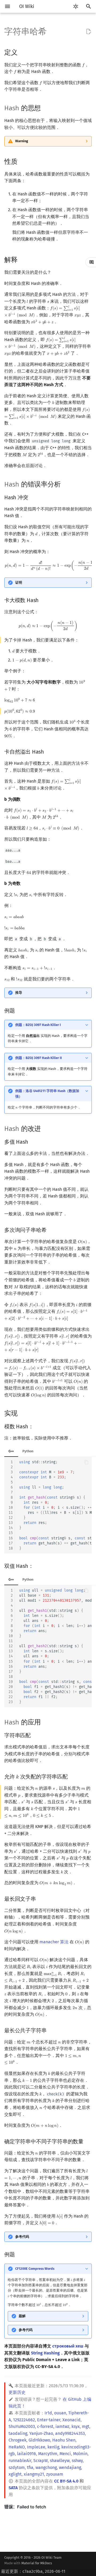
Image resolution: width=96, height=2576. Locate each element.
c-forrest (45, 2426)
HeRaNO (17, 2447)
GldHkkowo (39, 2440)
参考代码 (22, 2237)
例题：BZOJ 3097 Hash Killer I (38, 1025)
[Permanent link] (23, 52)
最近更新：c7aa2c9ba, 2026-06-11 (33, 2571)
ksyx (76, 2426)
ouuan (60, 2413)
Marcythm (48, 2454)
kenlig (53, 2447)
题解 (22, 2316)
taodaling (18, 2433)
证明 (19, 582)
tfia (30, 2467)
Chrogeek (17, 2440)
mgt (86, 2426)
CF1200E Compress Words (35, 2269)
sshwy (77, 2461)
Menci (65, 2454)
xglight (15, 2474)
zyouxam (55, 2474)
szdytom (17, 2467)
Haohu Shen (64, 2440)
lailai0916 (27, 2454)
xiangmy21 (34, 2474)
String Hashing (45, 2353)
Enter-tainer (49, 2420)
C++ (11, 1451)
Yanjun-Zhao (41, 2433)
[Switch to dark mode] (76, 6)
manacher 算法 (54, 1942)
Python (28, 1451)
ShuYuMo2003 (22, 2426)
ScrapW (41, 2461)
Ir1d (48, 2413)
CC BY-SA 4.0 (66, 2481)
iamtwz (62, 2426)
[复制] (86, 1462)
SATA (13, 2488)
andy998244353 (70, 2433)
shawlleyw (60, 2461)
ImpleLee (36, 2447)
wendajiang (70, 2467)
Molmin (80, 2454)
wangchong (46, 2467)
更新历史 (17, 2392)
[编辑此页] (89, 32)
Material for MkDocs (37, 2563)
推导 (19, 993)
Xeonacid (71, 2420)
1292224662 (24, 2420)
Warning (22, 141)
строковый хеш (68, 2346)
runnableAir (20, 2461)
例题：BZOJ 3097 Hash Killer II (39, 1058)
